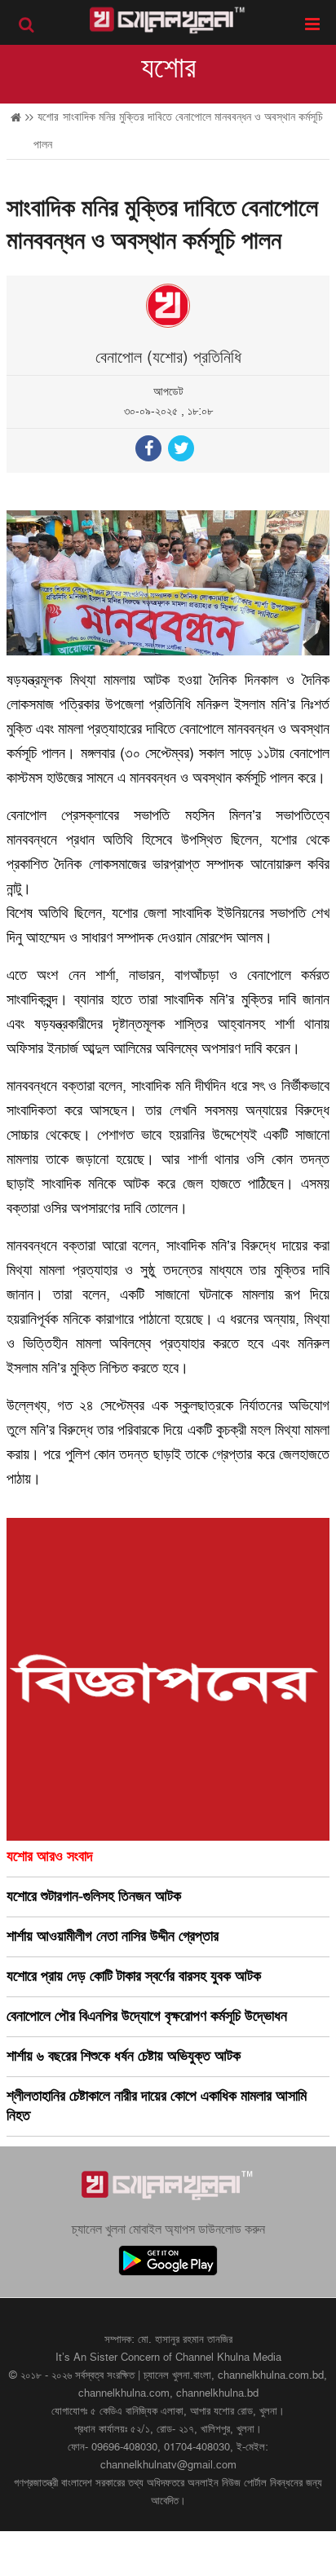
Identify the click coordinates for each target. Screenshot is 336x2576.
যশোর (168, 68)
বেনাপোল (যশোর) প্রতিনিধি (168, 358)
